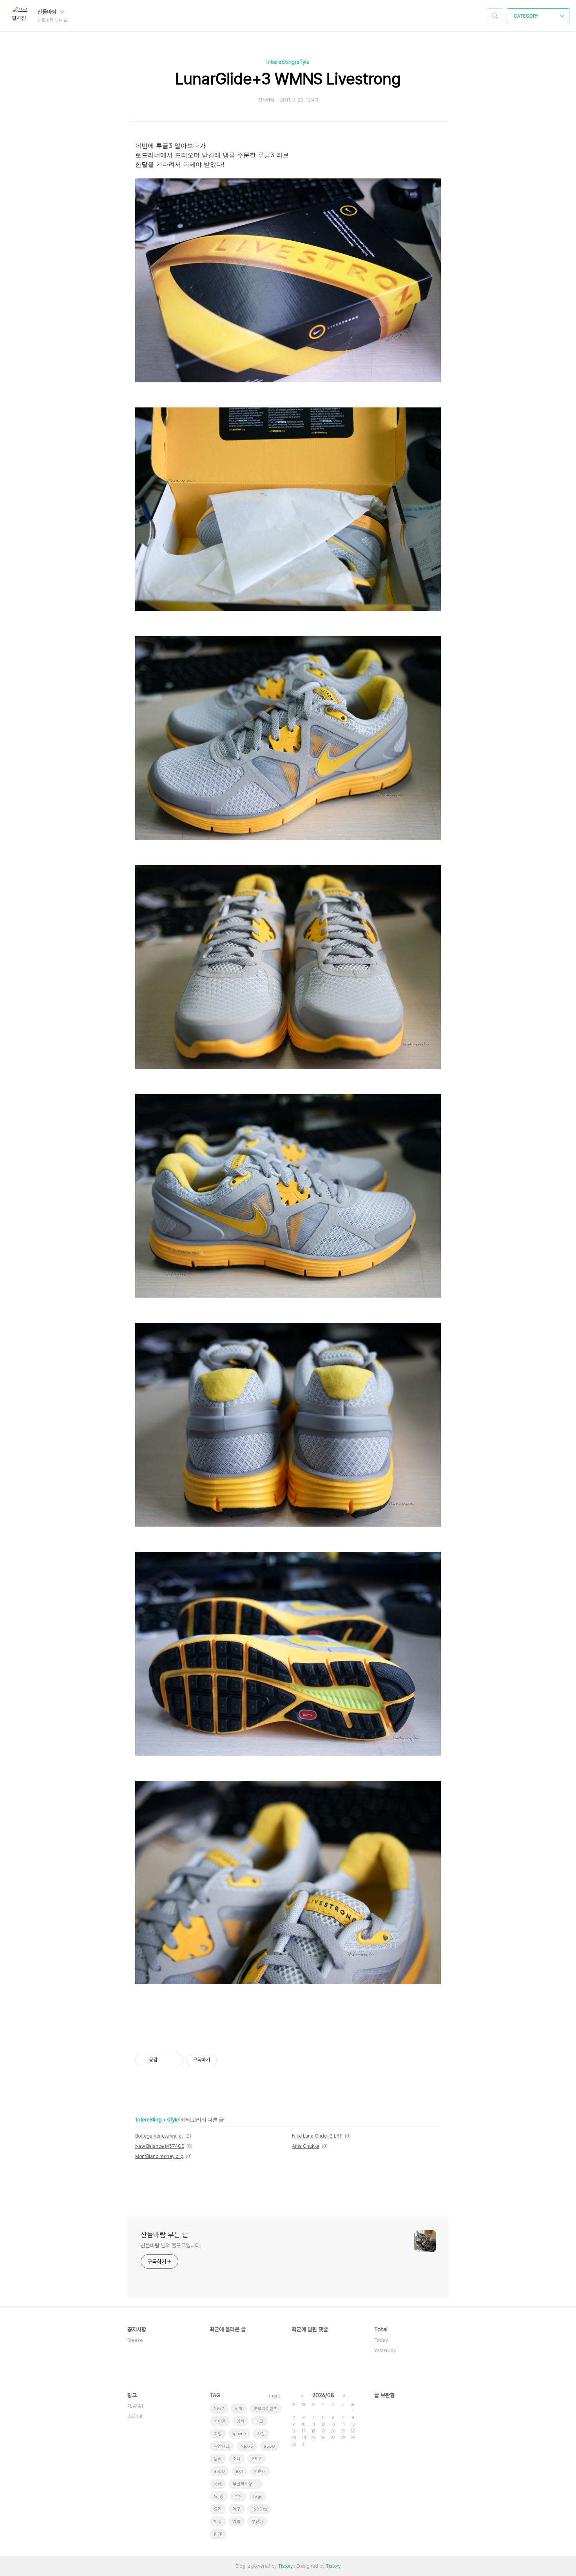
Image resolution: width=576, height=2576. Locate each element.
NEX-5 (247, 2446)
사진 (261, 2434)
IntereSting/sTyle (288, 62)
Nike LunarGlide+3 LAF (317, 2136)
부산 (238, 2497)
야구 (237, 2509)
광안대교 (222, 2446)
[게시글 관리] (175, 2060)
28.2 (256, 2459)
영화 (241, 2421)
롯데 (218, 2484)
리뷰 (239, 2409)
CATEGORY (527, 16)
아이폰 (220, 2421)
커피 (237, 2522)
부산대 (257, 2522)
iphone (239, 2434)
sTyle (173, 2119)
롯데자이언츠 (266, 2409)
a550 (270, 2446)
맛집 (218, 2522)
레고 (259, 2421)
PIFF (218, 2534)
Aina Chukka (306, 2146)
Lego (258, 2497)
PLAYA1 (135, 2406)
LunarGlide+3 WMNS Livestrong (288, 79)
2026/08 (323, 2395)
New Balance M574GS (160, 2146)
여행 (218, 2434)
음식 (218, 2459)
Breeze (135, 2340)
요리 (218, 2509)
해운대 (260, 2471)
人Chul (135, 2416)
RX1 (239, 2471)
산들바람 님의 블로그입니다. (171, 2245)
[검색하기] (495, 16)
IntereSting (149, 2119)
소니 (237, 2459)
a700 (219, 2471)
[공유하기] (165, 2060)
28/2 (219, 2409)
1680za (259, 2509)
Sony (219, 2497)
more (274, 2396)
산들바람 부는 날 (165, 2235)
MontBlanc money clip (159, 2156)
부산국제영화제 (246, 2484)
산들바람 (48, 12)
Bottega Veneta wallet (159, 2136)
